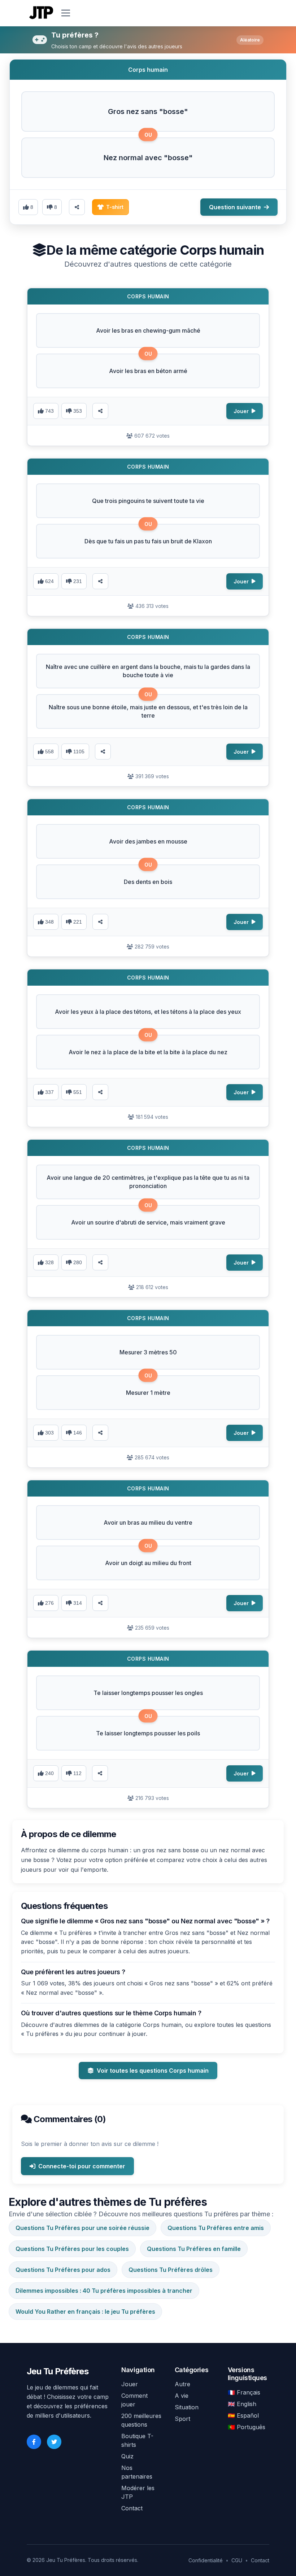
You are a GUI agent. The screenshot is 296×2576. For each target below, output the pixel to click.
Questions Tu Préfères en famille (194, 2249)
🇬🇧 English (242, 2404)
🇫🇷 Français (244, 2392)
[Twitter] (54, 2442)
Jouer (130, 2384)
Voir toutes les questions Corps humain (153, 2071)
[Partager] (100, 411)
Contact (132, 2508)
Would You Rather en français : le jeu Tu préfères (85, 2312)
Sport (182, 2419)
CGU (237, 2560)
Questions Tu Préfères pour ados (63, 2270)
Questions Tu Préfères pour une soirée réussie (82, 2228)
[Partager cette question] (77, 207)
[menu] (66, 13)
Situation (187, 2407)
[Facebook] (34, 2442)
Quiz (127, 2456)
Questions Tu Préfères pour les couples (72, 2249)
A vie (182, 2396)
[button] (148, 111)
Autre (182, 2384)
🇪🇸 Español (243, 2415)
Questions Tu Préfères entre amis (216, 2228)
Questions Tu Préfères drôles (171, 2270)
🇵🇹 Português (247, 2427)
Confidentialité (206, 2560)
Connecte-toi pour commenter (82, 2166)
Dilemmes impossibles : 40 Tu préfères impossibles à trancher (104, 2291)
